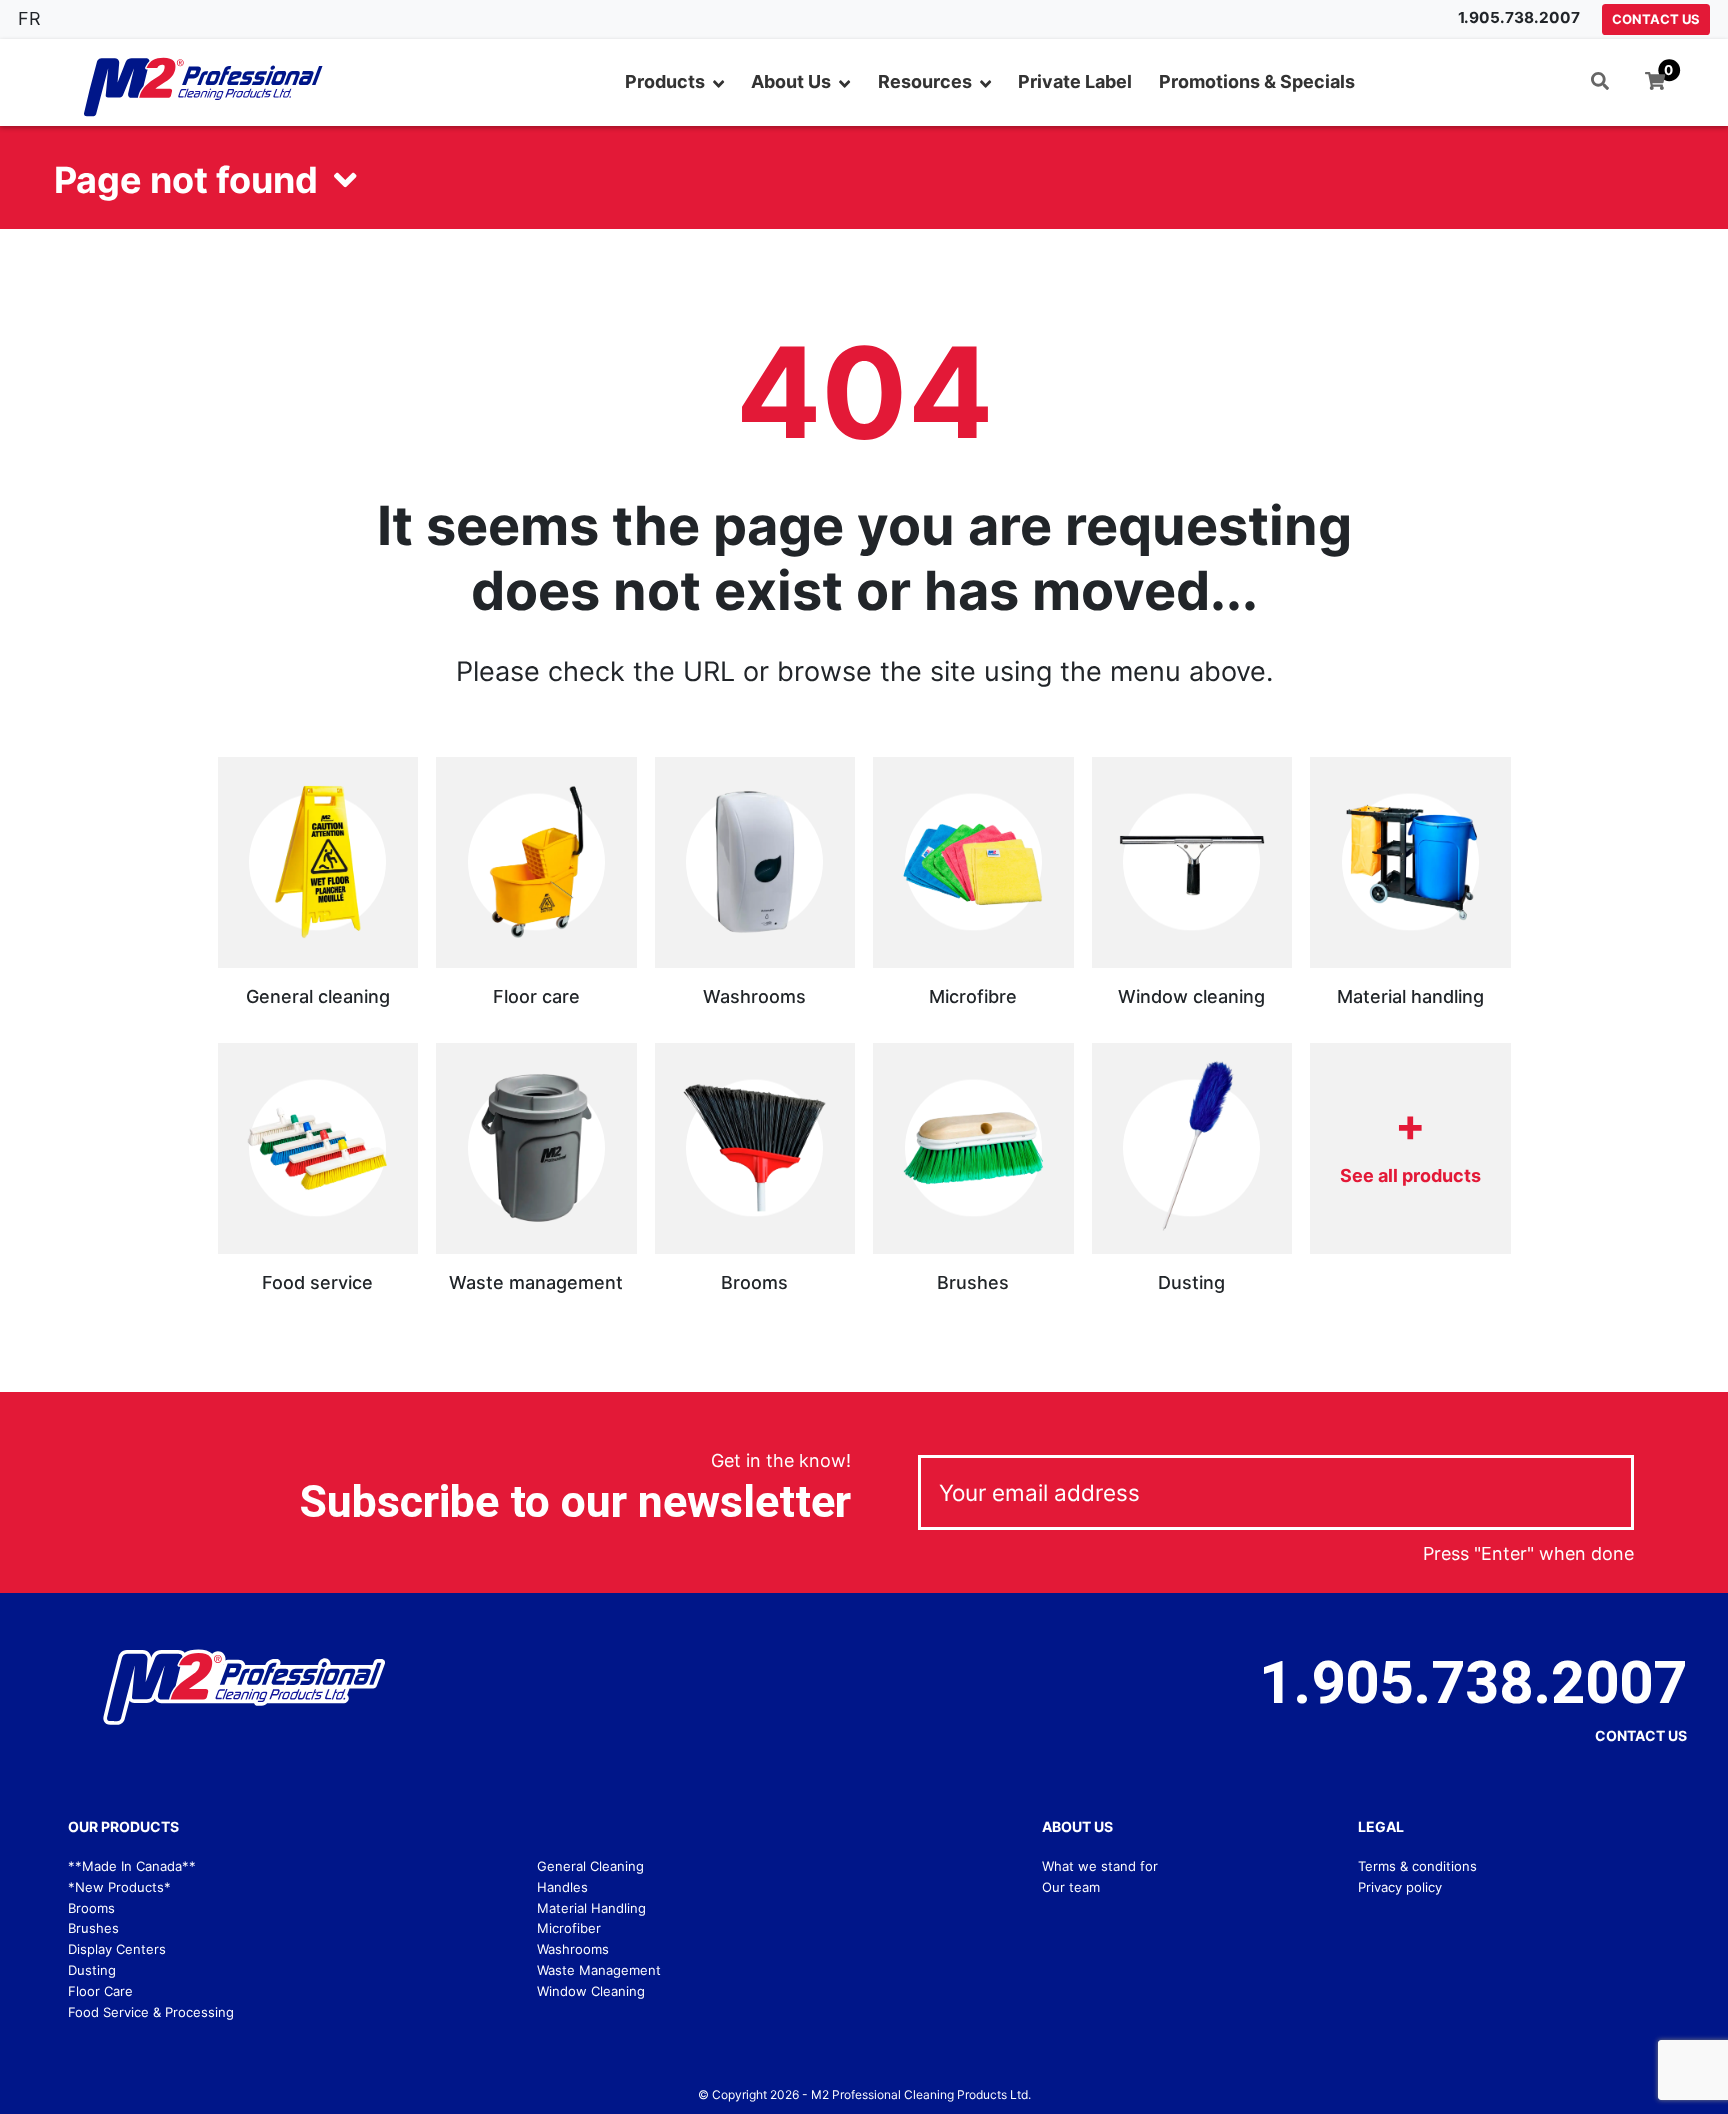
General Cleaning (590, 1866)
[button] (1600, 82)
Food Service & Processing (151, 2012)
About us (791, 81)
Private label (1075, 81)
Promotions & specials (1257, 81)
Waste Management (599, 1970)
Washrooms (573, 1949)
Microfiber (569, 1928)
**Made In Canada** (132, 1866)
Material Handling (591, 1908)
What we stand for (1100, 1866)
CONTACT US (1656, 19)
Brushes (93, 1928)
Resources (925, 81)
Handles (562, 1887)
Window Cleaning (591, 1991)
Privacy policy (1400, 1887)
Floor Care (100, 1991)
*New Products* (119, 1887)
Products (665, 81)
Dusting (92, 1970)
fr (29, 18)
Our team (1071, 1887)
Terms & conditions (1417, 1866)
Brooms (91, 1908)
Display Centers (117, 1949)
